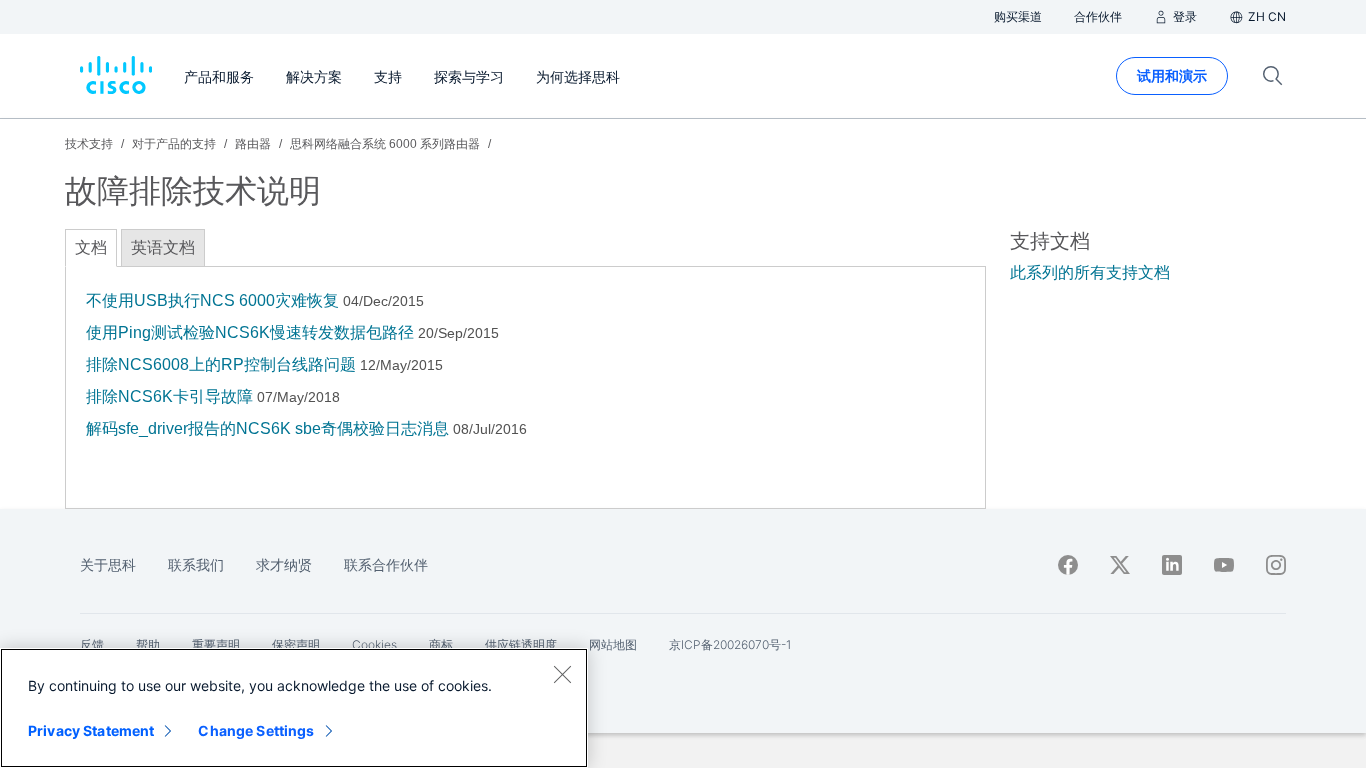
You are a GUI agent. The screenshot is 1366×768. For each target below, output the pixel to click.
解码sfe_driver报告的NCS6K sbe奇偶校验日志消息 (267, 428)
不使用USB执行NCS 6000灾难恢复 (212, 300)
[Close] (562, 674)
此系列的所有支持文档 (1090, 272)
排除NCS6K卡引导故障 (169, 396)
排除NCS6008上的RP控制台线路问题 (221, 364)
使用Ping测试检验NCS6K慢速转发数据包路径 (250, 332)
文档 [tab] (91, 247)
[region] (294, 708)
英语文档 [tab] (163, 247)
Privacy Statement (91, 730)
